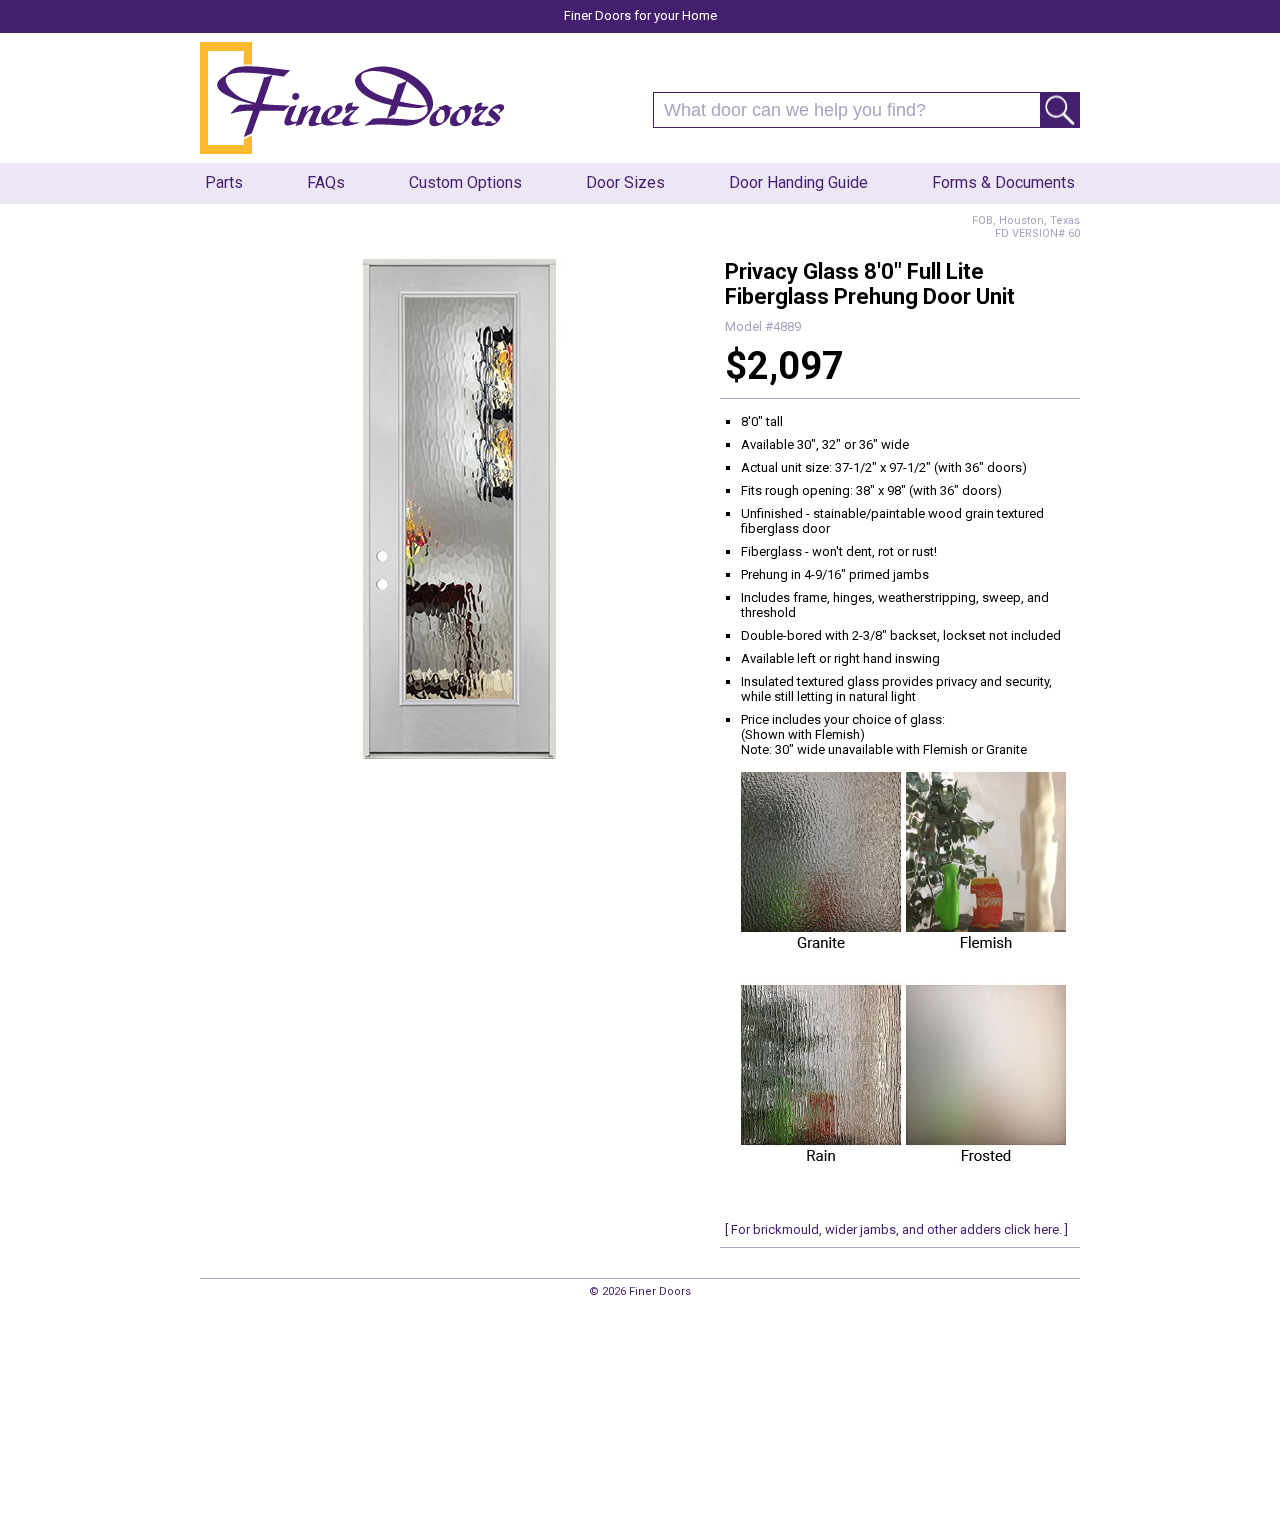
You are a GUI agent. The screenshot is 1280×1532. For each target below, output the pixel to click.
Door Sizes (625, 182)
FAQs (326, 182)
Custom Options (465, 182)
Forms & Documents (1003, 182)
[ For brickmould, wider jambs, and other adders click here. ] (896, 1229)
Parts (224, 182)
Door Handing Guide (798, 182)
